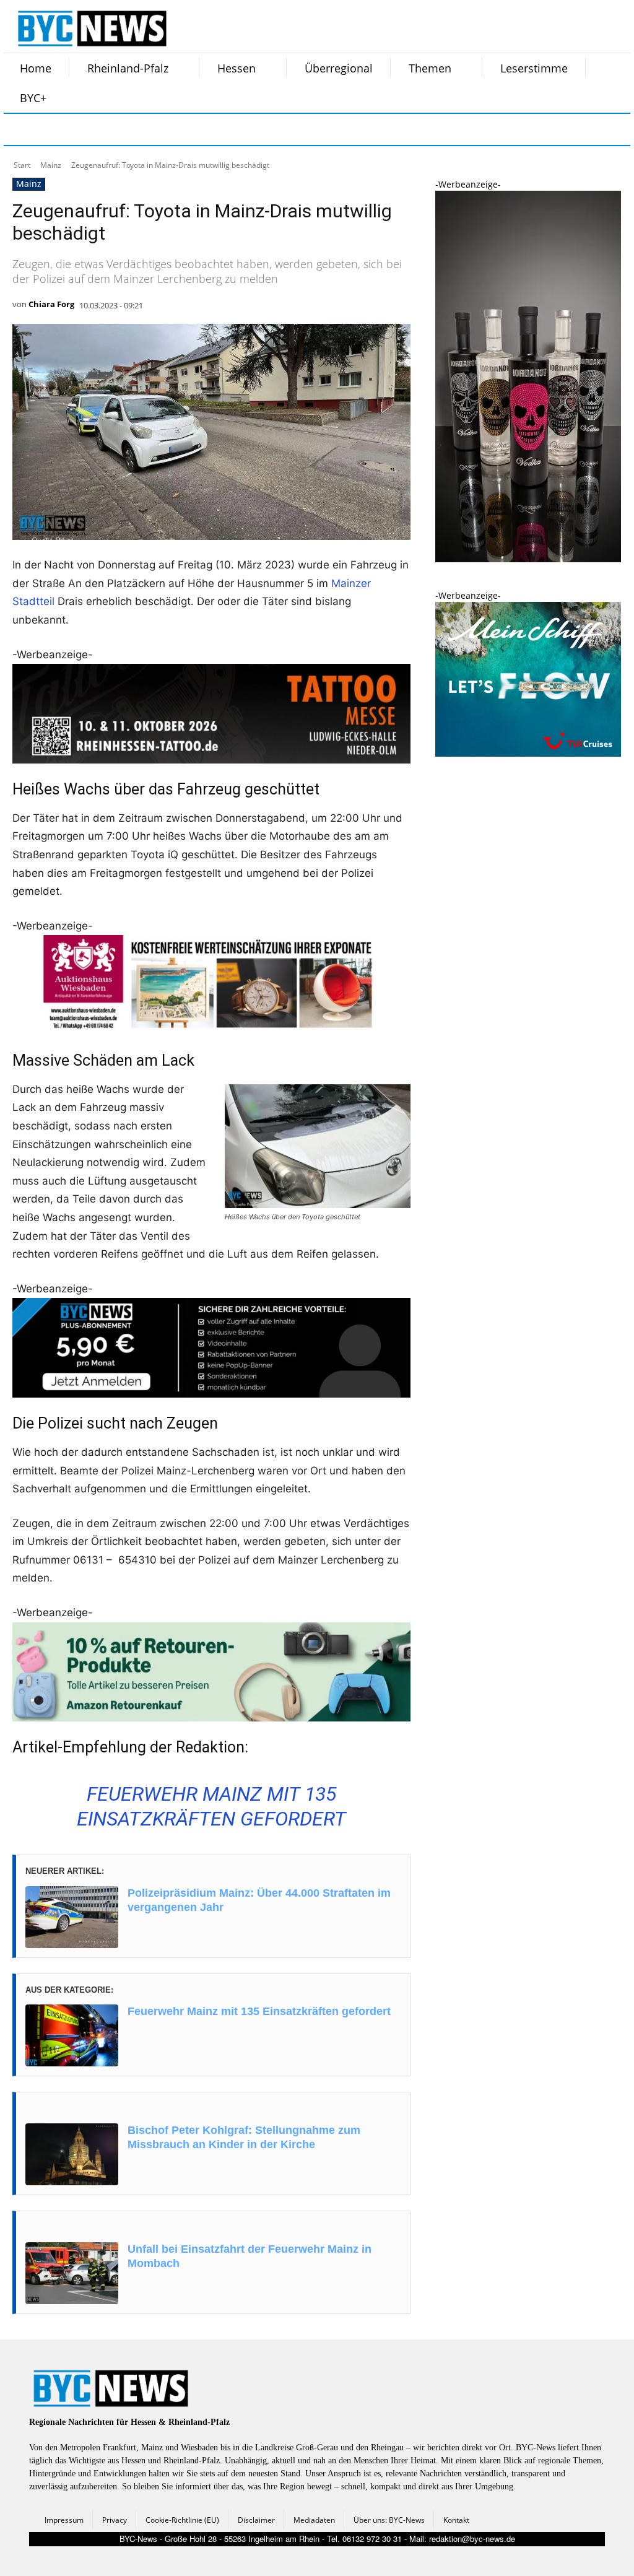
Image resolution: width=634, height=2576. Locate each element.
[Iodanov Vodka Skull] (528, 559)
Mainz (51, 165)
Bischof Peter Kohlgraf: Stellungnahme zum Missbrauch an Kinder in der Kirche (244, 2137)
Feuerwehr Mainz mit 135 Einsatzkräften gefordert (259, 2011)
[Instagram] (52, 129)
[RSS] (83, 129)
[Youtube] (176, 129)
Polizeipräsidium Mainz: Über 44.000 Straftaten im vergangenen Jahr (259, 1900)
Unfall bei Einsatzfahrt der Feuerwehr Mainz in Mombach (250, 2256)
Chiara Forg (51, 304)
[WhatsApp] (145, 129)
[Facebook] (21, 129)
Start (22, 165)
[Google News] (207, 129)
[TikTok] (114, 129)
